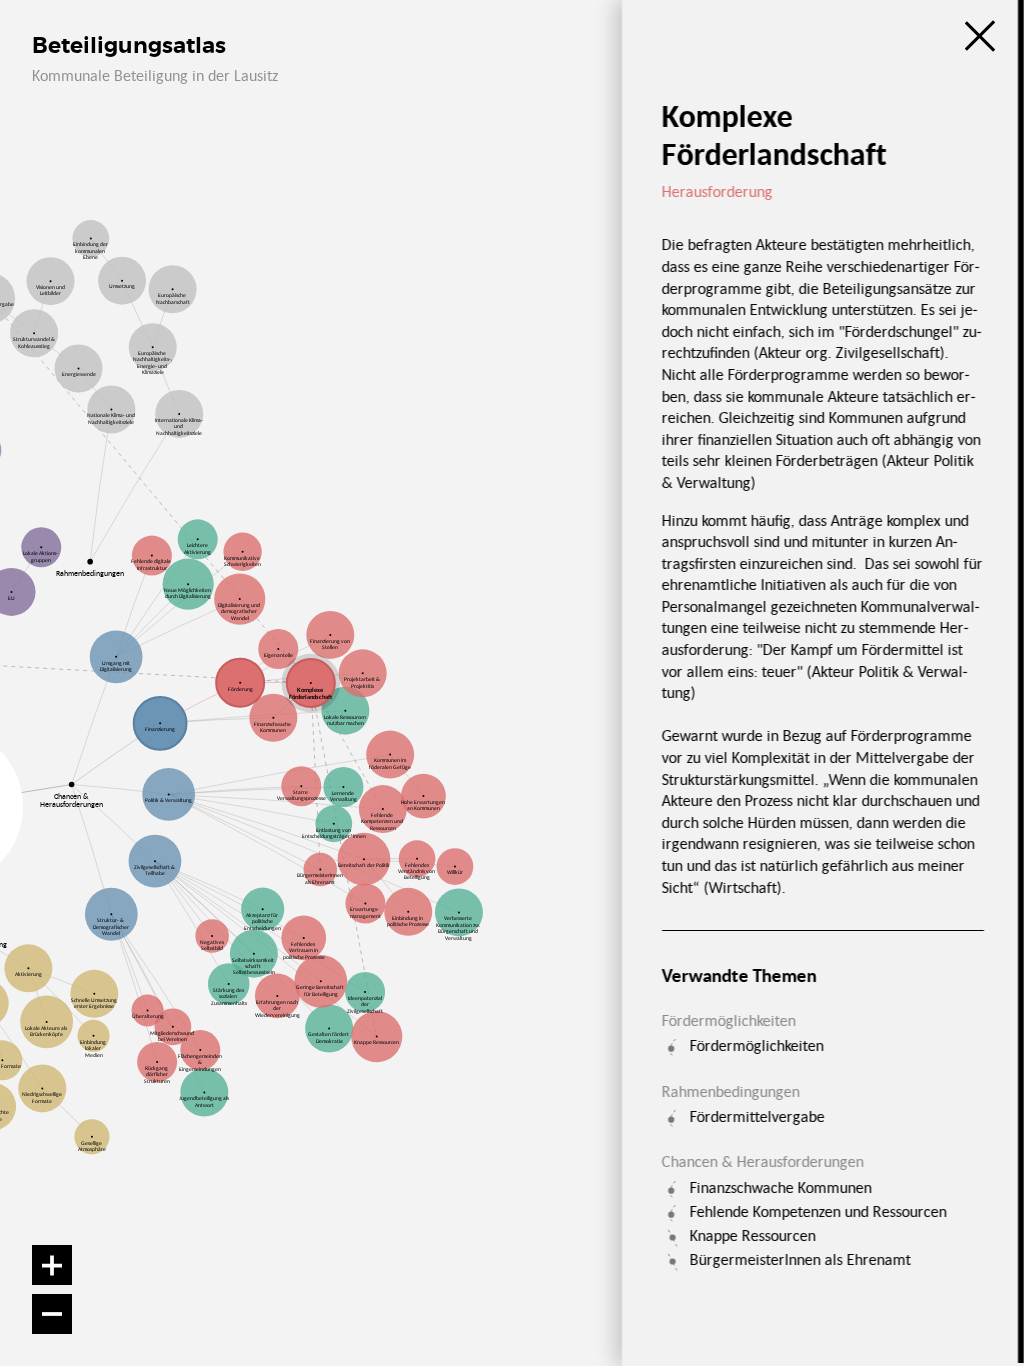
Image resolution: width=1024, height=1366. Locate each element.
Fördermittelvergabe (756, 1116)
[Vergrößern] (52, 1265)
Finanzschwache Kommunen (780, 1187)
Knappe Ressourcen (752, 1235)
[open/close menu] (980, 36)
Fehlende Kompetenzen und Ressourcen (817, 1211)
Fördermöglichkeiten (756, 1045)
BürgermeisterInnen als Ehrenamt (799, 1259)
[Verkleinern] (52, 1314)
